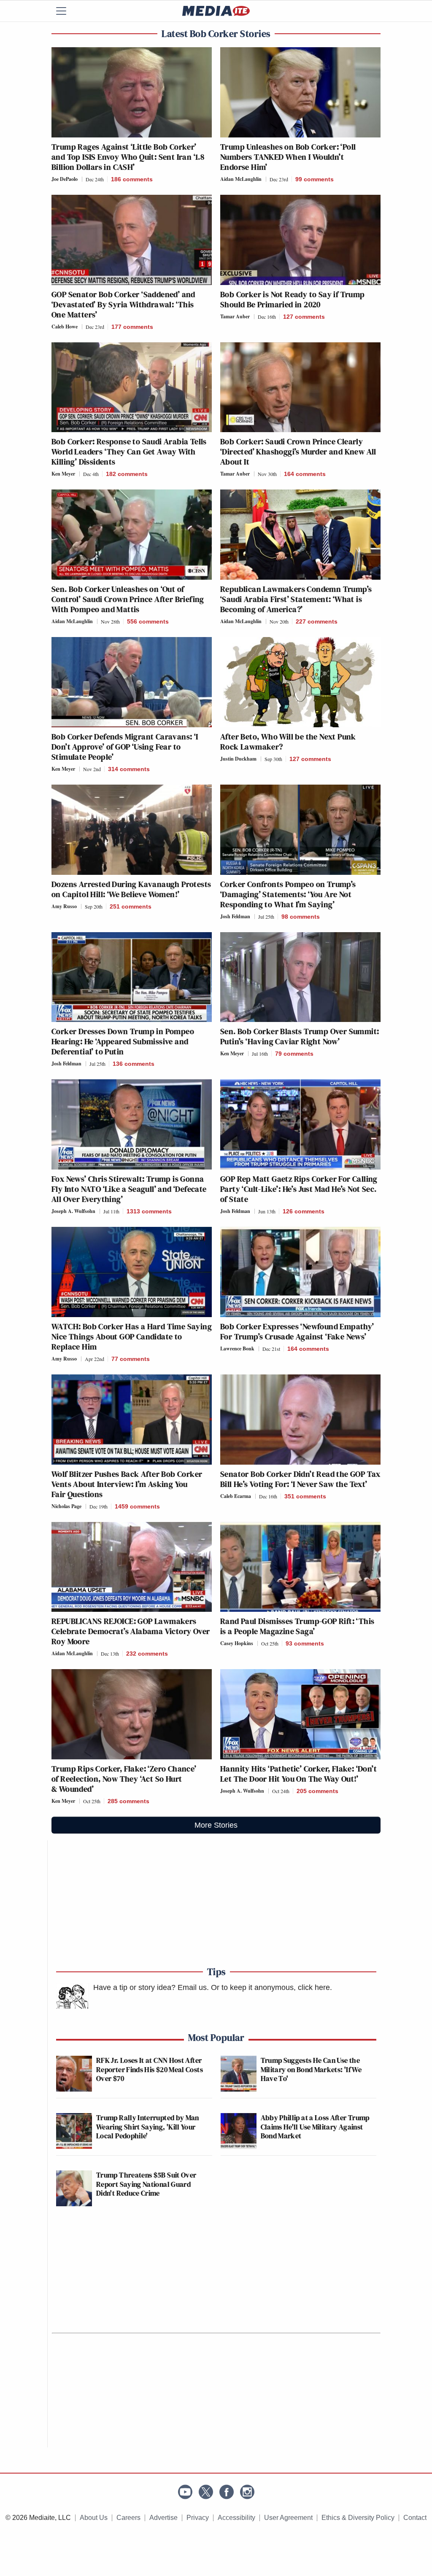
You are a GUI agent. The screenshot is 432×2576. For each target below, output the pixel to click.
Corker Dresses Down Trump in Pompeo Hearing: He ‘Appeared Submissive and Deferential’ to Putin (123, 1041)
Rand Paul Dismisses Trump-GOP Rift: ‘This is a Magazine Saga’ (297, 1626)
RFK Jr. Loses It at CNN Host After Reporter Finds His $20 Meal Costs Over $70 (150, 2069)
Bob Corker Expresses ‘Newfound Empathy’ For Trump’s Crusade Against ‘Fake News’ (297, 1331)
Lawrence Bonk (237, 1349)
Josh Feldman (235, 916)
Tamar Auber (235, 316)
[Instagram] (247, 2492)
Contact (415, 2518)
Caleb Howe (65, 327)
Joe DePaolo (65, 179)
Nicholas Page (66, 1506)
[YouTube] (185, 2492)
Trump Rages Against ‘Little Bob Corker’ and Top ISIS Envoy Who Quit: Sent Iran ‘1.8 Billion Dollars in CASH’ (128, 157)
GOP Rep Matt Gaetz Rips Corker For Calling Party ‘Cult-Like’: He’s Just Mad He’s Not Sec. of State (299, 1189)
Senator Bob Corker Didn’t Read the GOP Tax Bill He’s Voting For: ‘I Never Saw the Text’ (300, 1479)
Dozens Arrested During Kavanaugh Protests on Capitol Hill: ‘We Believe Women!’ (131, 889)
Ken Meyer (63, 474)
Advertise (163, 2518)
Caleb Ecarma (236, 1496)
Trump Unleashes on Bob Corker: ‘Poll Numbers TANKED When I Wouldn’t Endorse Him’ (288, 157)
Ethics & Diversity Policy (358, 2518)
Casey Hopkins (237, 1643)
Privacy (198, 2518)
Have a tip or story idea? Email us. (151, 1987)
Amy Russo (64, 906)
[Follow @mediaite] (206, 2492)
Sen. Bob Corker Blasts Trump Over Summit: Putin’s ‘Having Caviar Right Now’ (300, 1036)
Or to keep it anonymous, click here (270, 1987)
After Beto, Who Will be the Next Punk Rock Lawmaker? (288, 742)
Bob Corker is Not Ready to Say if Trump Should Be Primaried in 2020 (293, 299)
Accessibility (236, 2518)
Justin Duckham (238, 759)
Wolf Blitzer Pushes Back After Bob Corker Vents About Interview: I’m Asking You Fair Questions (127, 1484)
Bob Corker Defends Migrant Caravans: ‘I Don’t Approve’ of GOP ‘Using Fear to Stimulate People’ (125, 747)
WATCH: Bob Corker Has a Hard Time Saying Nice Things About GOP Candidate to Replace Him (132, 1336)
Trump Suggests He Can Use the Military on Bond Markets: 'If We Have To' (311, 2069)
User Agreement (288, 2518)
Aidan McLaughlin (241, 179)
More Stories (216, 1825)
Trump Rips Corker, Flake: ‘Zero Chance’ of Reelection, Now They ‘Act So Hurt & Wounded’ (124, 1779)
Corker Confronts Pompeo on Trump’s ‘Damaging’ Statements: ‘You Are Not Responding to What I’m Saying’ (288, 894)
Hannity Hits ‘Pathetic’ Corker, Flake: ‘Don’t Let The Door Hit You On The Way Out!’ (298, 1774)
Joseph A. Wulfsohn (73, 1211)
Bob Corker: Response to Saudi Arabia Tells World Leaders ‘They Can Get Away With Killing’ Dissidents (129, 452)
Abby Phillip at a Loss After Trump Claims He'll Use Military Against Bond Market (315, 2127)
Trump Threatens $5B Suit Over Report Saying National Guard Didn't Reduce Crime (146, 2184)
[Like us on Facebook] (227, 2492)
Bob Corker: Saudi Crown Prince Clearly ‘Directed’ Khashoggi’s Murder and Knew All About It (298, 452)
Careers (128, 2518)
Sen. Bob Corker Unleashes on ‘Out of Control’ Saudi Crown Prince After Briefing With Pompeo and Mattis (128, 599)
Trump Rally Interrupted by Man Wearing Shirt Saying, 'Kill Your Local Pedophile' (148, 2127)
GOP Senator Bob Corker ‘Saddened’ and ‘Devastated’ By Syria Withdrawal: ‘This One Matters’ (123, 304)
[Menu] (66, 11)
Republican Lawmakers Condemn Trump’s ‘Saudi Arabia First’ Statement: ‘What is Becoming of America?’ (296, 599)
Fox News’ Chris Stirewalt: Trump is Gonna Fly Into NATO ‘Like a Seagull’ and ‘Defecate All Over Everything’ (129, 1189)
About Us (94, 2518)
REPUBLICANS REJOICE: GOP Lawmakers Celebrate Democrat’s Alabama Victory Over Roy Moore (131, 1631)
